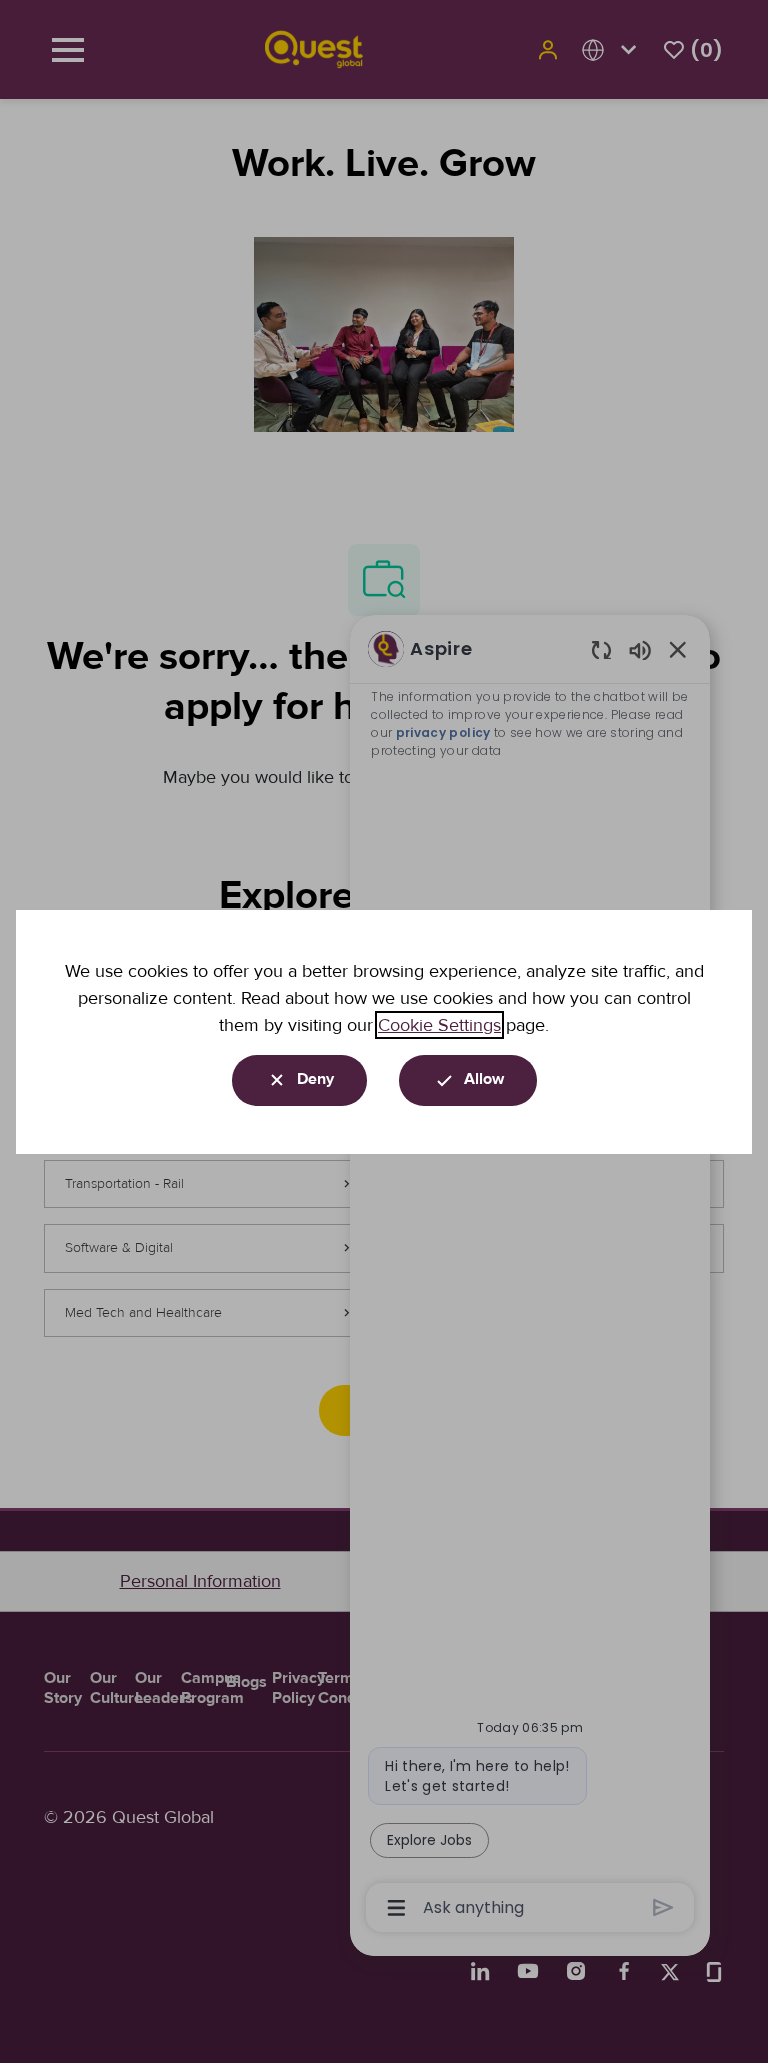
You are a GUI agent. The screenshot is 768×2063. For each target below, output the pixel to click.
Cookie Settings (439, 1025)
